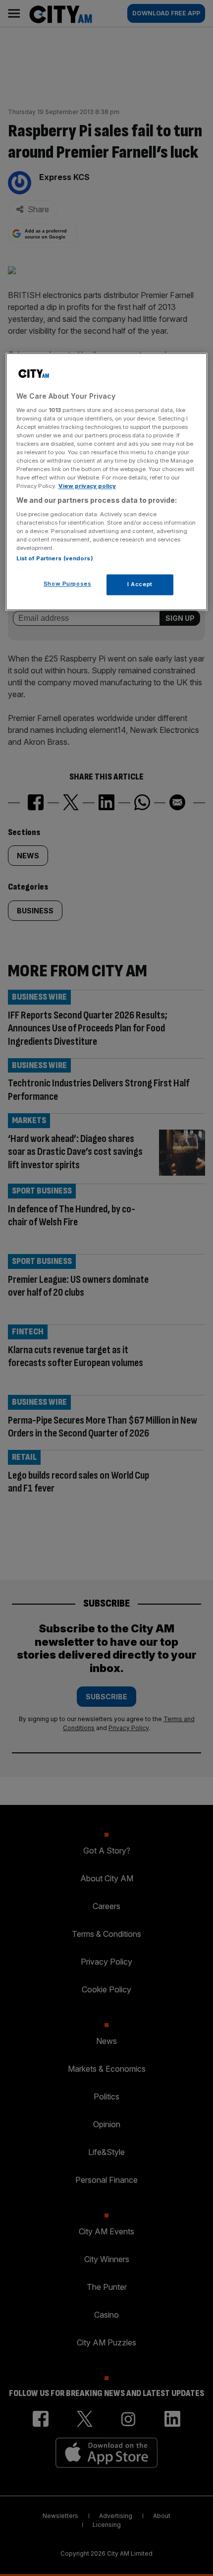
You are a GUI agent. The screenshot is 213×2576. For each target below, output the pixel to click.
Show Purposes (67, 584)
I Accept (140, 585)
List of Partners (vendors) (55, 559)
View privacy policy (87, 486)
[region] (107, 482)
